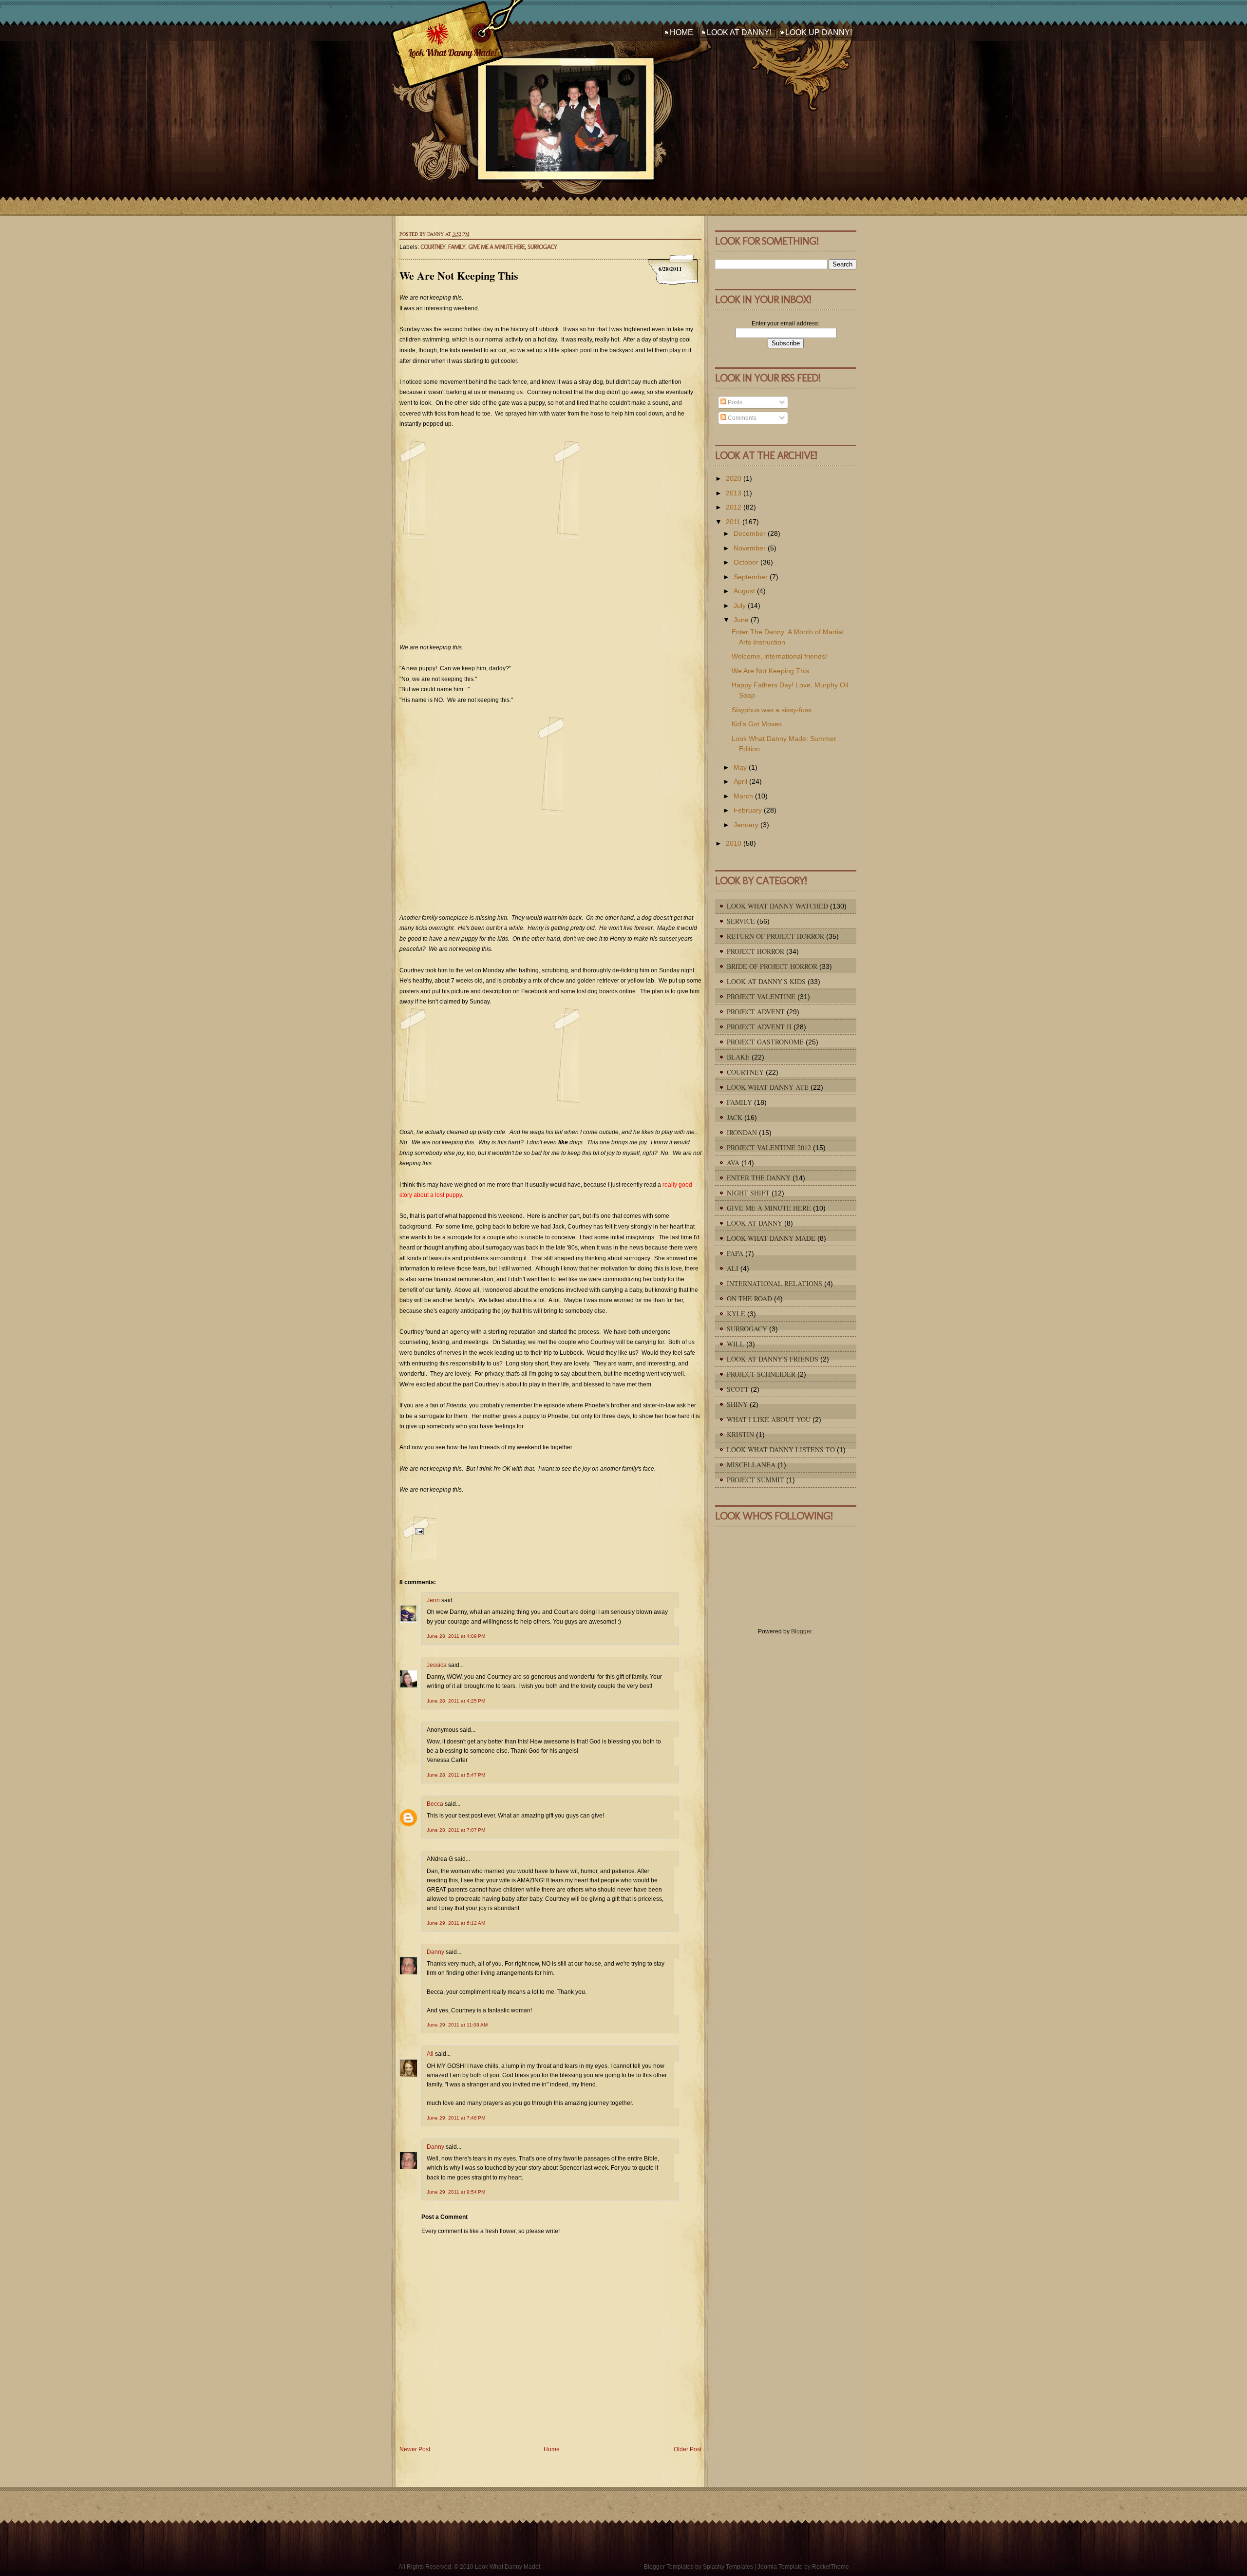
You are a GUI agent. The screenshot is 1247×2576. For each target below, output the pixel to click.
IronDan (742, 1132)
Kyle (736, 1314)
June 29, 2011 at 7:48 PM (456, 2118)
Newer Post (415, 2449)
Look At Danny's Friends (773, 1359)
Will (736, 1344)
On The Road (749, 1298)
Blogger (801, 1631)
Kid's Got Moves (757, 724)
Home (681, 32)
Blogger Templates (669, 2567)
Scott (738, 1389)
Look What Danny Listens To (781, 1449)
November (750, 548)
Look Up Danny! (819, 32)
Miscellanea (751, 1465)
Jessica (437, 1665)
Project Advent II (759, 1027)
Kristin (740, 1434)
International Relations (775, 1283)
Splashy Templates (728, 2567)
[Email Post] (418, 1537)
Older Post (688, 2449)
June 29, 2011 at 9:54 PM (456, 2192)
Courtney (433, 247)
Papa (735, 1253)
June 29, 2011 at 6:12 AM (456, 1923)
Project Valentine (761, 996)
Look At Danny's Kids (766, 981)
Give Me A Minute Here (496, 247)
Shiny (737, 1404)
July (740, 606)
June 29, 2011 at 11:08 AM (457, 2025)
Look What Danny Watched (777, 906)
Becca (435, 1804)
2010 (734, 843)
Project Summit (756, 1480)
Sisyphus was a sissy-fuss (772, 710)
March (743, 796)
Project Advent (756, 1012)
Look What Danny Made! (452, 52)
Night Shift (748, 1193)
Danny (435, 1952)
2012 (734, 507)
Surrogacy (542, 247)
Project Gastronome (765, 1042)
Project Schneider (761, 1374)
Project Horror (756, 951)
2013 (734, 493)
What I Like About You (769, 1419)
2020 (734, 478)
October (746, 562)
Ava (733, 1163)
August (744, 591)
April (740, 781)
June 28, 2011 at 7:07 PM (456, 1830)
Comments (741, 418)
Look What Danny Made (771, 1238)
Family (457, 247)
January (746, 825)
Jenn (433, 1600)
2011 (733, 522)
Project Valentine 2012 (769, 1147)
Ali (430, 2054)
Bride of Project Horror (772, 966)
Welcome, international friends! (779, 656)
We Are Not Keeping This (459, 275)
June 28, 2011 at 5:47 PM (456, 1775)
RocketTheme (831, 2567)
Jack (735, 1117)
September (751, 577)
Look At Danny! (739, 32)
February (748, 810)
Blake (738, 1057)
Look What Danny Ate (768, 1087)
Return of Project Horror (775, 936)
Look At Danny (755, 1223)
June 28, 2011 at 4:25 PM (456, 1701)
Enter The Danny (759, 1178)
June (741, 620)
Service (741, 921)
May (740, 767)
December (750, 533)
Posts (734, 402)
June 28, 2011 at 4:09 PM (456, 1636)
